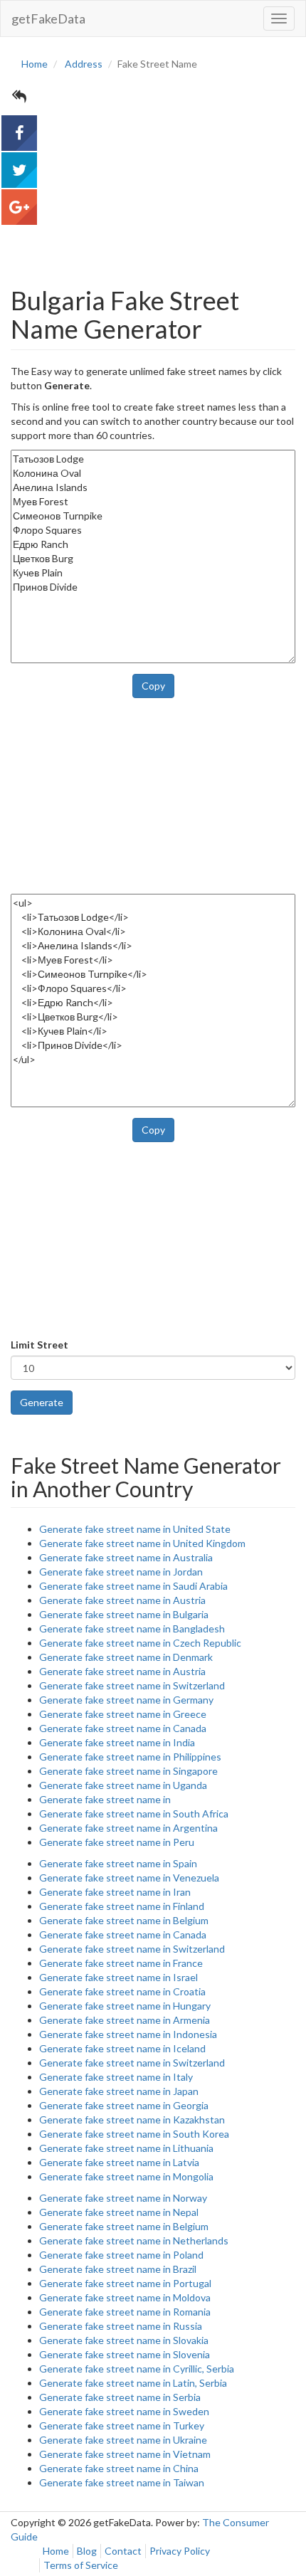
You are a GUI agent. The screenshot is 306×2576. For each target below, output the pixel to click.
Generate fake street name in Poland (121, 2255)
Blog (87, 2551)
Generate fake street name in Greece (123, 1714)
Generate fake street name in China (119, 2468)
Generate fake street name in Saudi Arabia (133, 1586)
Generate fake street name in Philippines (130, 1757)
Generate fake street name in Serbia (120, 2397)
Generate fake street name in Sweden (124, 2411)
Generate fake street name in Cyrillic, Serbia (137, 2369)
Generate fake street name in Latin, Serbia (133, 2383)
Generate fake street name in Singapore (128, 1771)
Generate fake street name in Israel (118, 1977)
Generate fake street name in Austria (122, 1600)
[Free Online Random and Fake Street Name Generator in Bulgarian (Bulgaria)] (19, 133)
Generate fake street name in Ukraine (123, 2440)
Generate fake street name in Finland (122, 1906)
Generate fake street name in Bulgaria (124, 1614)
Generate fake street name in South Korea (134, 2134)
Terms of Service (81, 2565)
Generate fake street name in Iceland (122, 2048)
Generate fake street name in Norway (123, 2198)
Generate (42, 1402)
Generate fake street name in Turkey (122, 2425)
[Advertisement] (153, 166)
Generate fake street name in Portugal (125, 2283)
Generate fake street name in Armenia (125, 2020)
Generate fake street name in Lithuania (126, 2148)
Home (56, 2551)
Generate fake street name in (105, 1799)
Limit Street (39, 1345)
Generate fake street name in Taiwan (122, 2482)
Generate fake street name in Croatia (122, 1991)
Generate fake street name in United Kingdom (142, 1543)
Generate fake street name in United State (135, 1529)
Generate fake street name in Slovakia (124, 2340)
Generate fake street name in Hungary (125, 2006)
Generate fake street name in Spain (118, 1863)
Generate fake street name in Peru (117, 1842)
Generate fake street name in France (121, 1963)
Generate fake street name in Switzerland (132, 1685)
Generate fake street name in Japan (119, 2091)
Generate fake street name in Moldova (125, 2297)
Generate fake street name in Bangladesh (132, 1629)
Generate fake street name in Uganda (123, 1785)
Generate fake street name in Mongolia (126, 2176)
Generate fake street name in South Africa (134, 1814)
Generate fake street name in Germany (126, 1700)
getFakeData (48, 19)
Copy (153, 686)
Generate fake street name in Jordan (121, 1572)
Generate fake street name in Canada (123, 1728)
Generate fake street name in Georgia (124, 2105)
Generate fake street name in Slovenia (125, 2354)
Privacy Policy (180, 2551)
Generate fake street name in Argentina (128, 1828)
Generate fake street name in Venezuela (129, 1878)
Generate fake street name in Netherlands (134, 2240)
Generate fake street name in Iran (115, 1892)
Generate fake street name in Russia (121, 2326)
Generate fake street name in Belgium (124, 1920)
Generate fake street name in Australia (126, 1557)
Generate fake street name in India (117, 1742)
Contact (123, 2551)
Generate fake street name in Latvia (119, 2162)
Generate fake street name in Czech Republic (140, 1643)
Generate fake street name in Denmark (126, 1657)
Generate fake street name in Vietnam (125, 2454)
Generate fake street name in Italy (116, 2077)
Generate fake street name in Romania (125, 2312)
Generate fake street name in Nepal (119, 2212)
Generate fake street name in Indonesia (128, 2034)
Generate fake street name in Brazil (118, 2269)
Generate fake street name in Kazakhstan (132, 2120)
